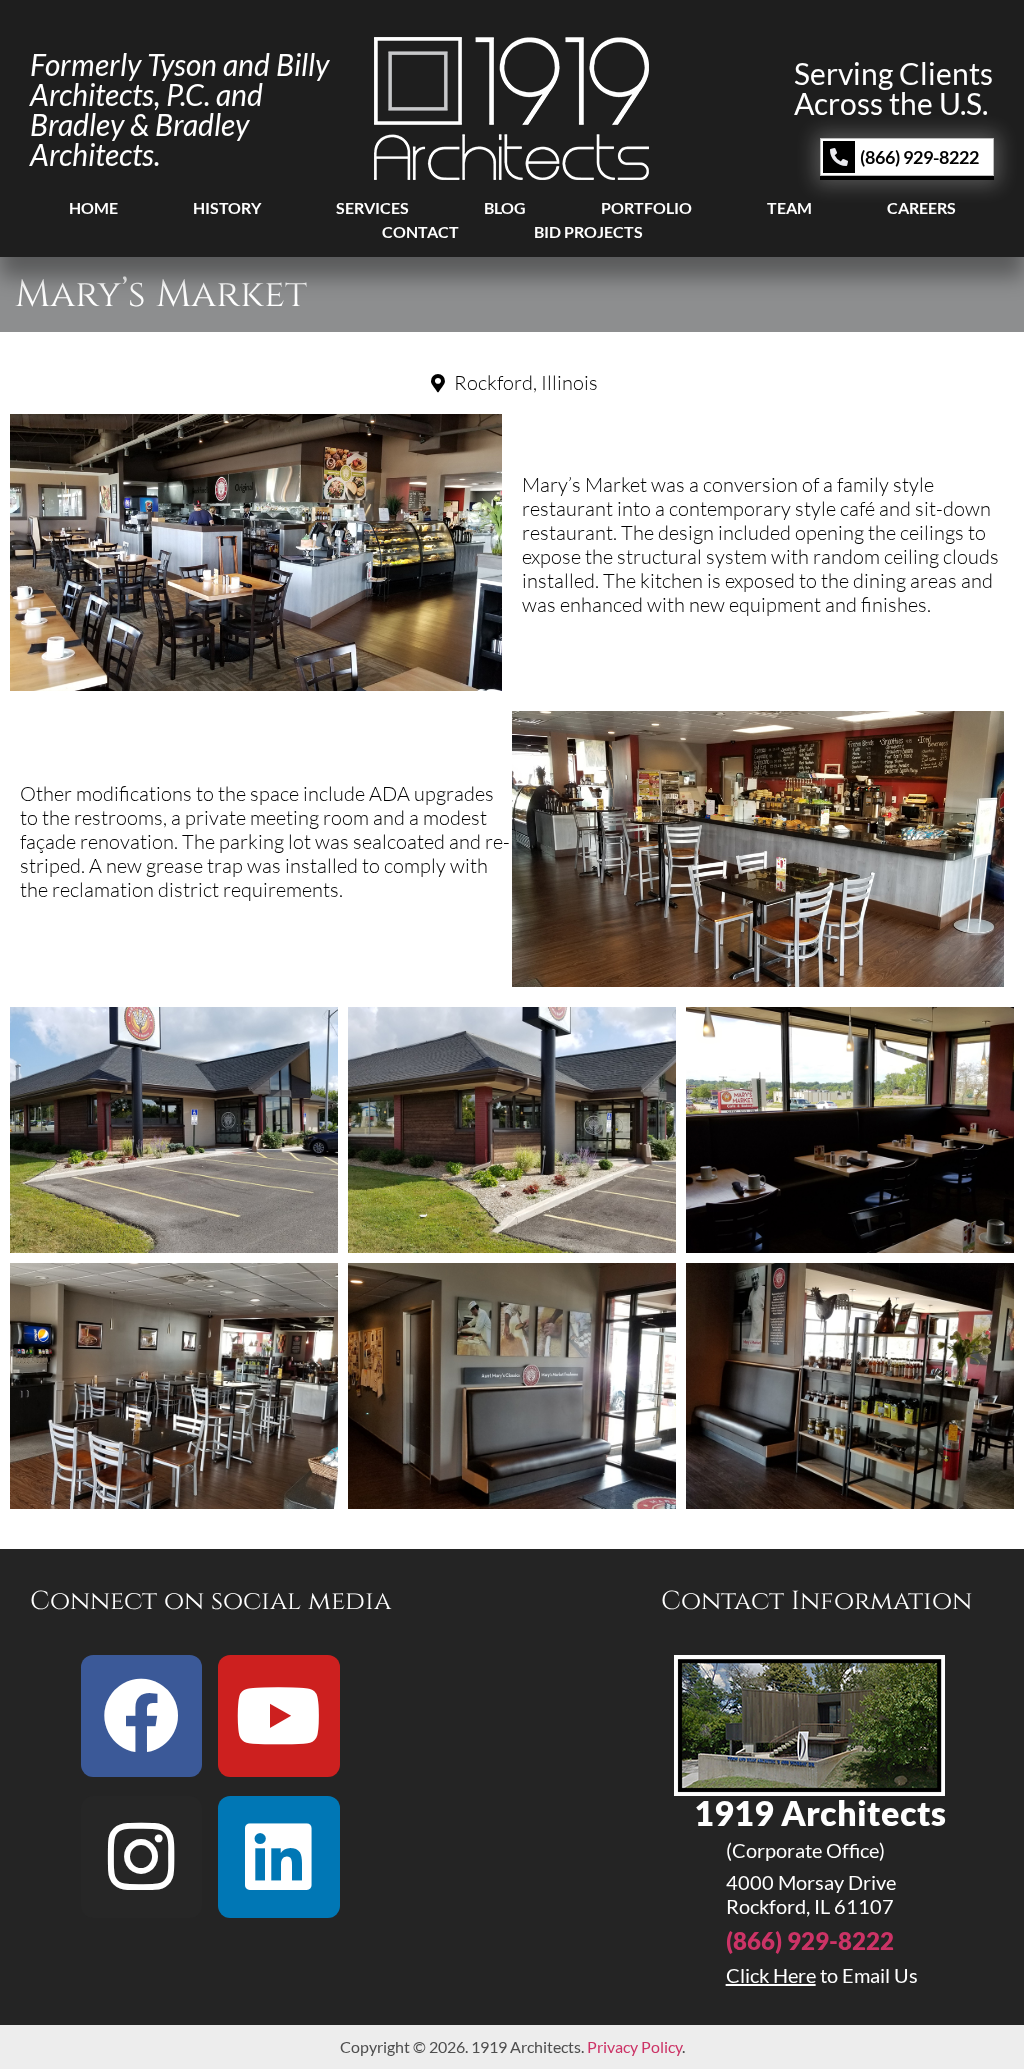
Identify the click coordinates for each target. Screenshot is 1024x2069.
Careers (921, 207)
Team (789, 207)
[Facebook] (142, 1716)
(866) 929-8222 (810, 1940)
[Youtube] (279, 1716)
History (227, 207)
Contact (420, 231)
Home (93, 207)
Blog (505, 207)
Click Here (771, 1975)
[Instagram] (142, 1857)
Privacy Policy (634, 2046)
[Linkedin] (279, 1857)
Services (372, 207)
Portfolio (646, 207)
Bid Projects (588, 231)
